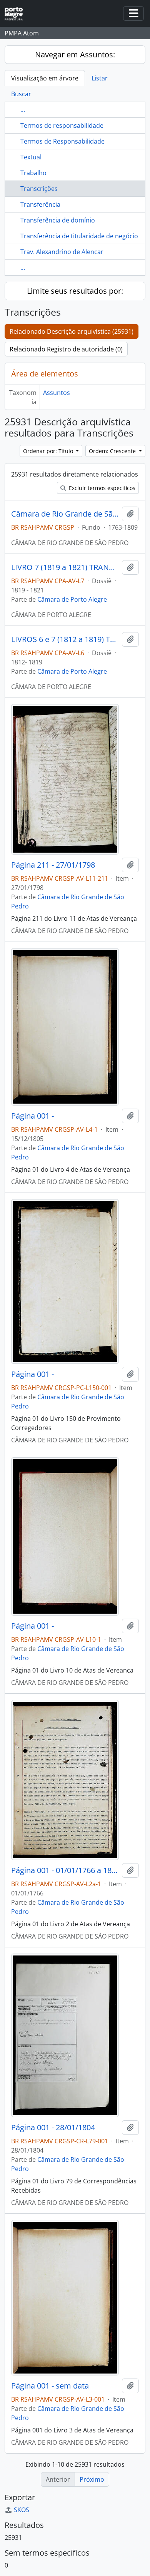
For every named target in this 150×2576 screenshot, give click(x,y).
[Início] (17, 14)
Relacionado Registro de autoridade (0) (66, 349)
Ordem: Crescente (113, 451)
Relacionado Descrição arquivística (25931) (72, 331)
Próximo (92, 2479)
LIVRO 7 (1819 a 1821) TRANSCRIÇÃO (65, 567)
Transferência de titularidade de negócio (79, 236)
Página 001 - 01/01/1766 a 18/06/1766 (65, 1870)
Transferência (40, 204)
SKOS (22, 2510)
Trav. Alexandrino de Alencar (62, 252)
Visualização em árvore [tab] (45, 78)
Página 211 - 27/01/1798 (53, 865)
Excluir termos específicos (101, 488)
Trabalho (33, 173)
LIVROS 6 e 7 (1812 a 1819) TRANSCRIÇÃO (65, 639)
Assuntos (57, 393)
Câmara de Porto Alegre (72, 599)
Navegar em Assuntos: (75, 54)
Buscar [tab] (21, 94)
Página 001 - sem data (50, 2386)
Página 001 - (32, 1116)
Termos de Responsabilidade (62, 141)
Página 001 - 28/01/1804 (53, 2128)
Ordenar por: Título (49, 451)
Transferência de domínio (58, 220)
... (23, 110)
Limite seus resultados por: (75, 291)
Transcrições (39, 189)
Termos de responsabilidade (62, 125)
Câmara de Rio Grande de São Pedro (65, 514)
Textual (31, 157)
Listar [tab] (100, 78)
